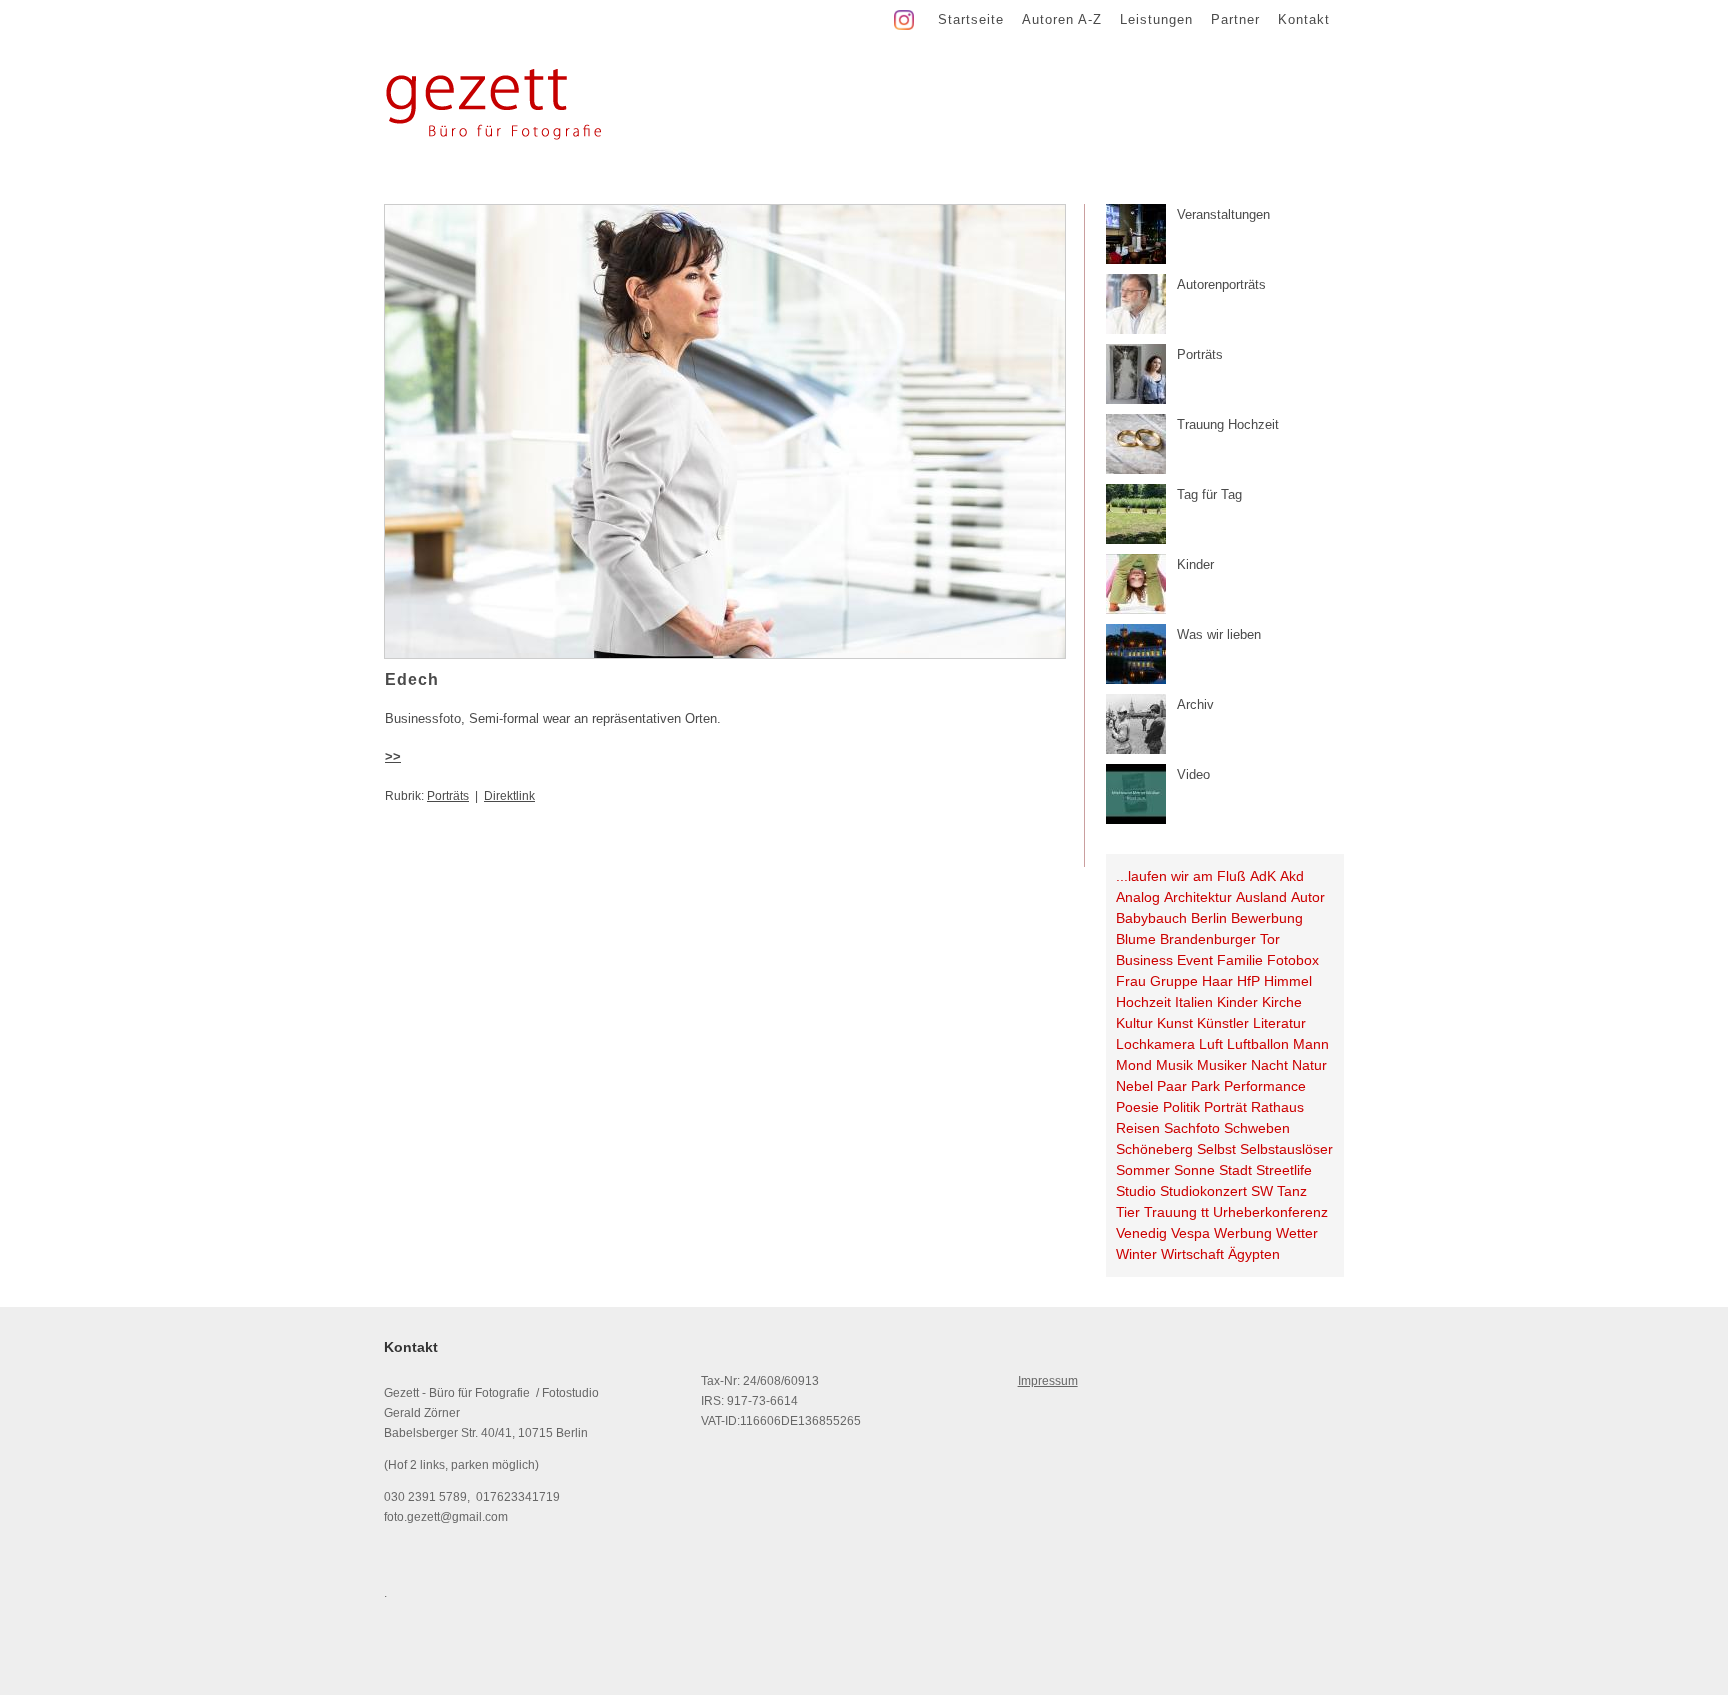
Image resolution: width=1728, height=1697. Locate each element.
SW (1262, 1191)
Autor (1308, 897)
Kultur (1134, 1023)
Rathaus (1277, 1107)
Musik (1174, 1065)
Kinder (1237, 1002)
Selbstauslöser (1286, 1149)
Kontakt (1304, 19)
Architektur (1198, 897)
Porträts (448, 796)
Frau (1131, 981)
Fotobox (1293, 960)
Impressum (1048, 1381)
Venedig (1141, 1233)
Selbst (1216, 1149)
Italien (1194, 1002)
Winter (1136, 1254)
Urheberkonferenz (1270, 1212)
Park (1205, 1086)
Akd (1292, 876)
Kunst (1175, 1023)
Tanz (1292, 1191)
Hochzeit (1143, 1002)
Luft (1211, 1044)
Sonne (1194, 1170)
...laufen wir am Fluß (1181, 876)
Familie (1240, 960)
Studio (1136, 1191)
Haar (1217, 981)
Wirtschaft (1192, 1254)
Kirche (1282, 1002)
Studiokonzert (1203, 1191)
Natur (1309, 1065)
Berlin (1209, 918)
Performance (1265, 1086)
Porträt (1225, 1107)
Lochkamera (1155, 1044)
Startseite (971, 19)
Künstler (1223, 1023)
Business (1144, 960)
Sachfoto (1192, 1128)
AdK (1263, 876)
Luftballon (1258, 1044)
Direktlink (509, 796)
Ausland (1261, 897)
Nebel (1134, 1086)
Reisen (1138, 1128)
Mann (1311, 1044)
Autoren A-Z (1062, 19)
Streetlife (1284, 1170)
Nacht (1269, 1065)
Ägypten (1254, 1254)
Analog (1138, 897)
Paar (1172, 1086)
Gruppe (1174, 981)
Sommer (1143, 1170)
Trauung (1170, 1212)
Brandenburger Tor (1220, 939)
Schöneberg (1154, 1149)
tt (1205, 1212)
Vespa (1190, 1233)
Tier (1128, 1212)
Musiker (1222, 1065)
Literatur (1279, 1023)
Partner (1235, 19)
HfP (1248, 981)
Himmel (1288, 981)
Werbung (1243, 1233)
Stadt (1235, 1170)
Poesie (1137, 1107)
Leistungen (1156, 19)
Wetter (1297, 1233)
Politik (1181, 1107)
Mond (1134, 1065)
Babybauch (1151, 918)
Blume (1136, 939)
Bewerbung (1267, 918)
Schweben (1257, 1128)
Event (1195, 960)
